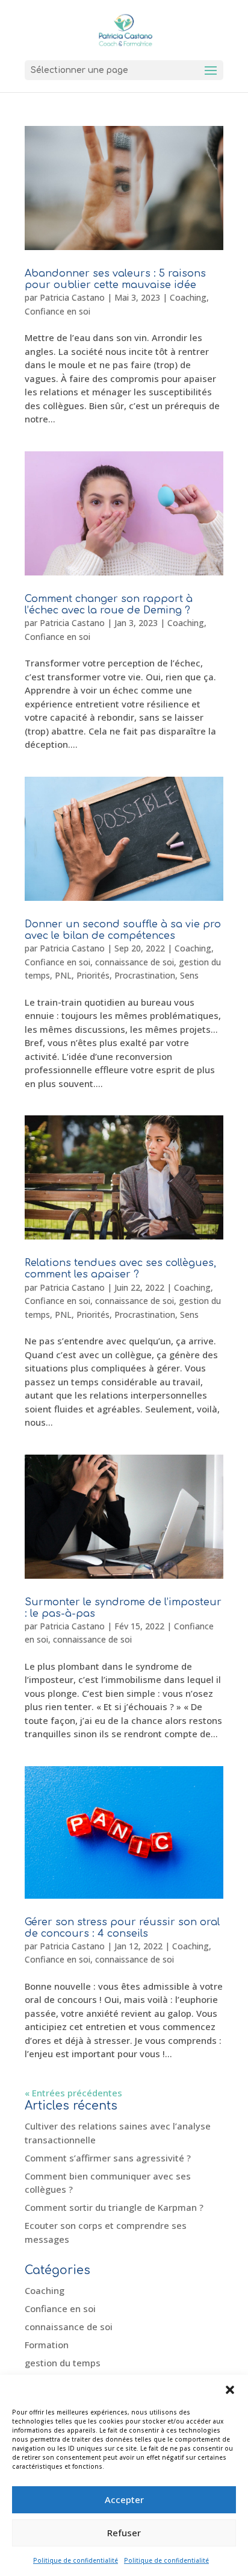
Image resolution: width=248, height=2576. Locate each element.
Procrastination (145, 975)
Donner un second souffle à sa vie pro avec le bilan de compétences (123, 930)
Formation (47, 2345)
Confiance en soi (57, 311)
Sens (189, 975)
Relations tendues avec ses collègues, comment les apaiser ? (120, 1269)
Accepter (124, 2499)
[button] (230, 2390)
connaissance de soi (135, 962)
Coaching (188, 297)
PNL (63, 975)
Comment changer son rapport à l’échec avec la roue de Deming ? (109, 605)
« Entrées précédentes (73, 2093)
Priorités (93, 975)
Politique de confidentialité (76, 2560)
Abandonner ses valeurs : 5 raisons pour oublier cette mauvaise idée (115, 279)
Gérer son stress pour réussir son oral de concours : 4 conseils (122, 1928)
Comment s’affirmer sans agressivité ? (108, 2158)
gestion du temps (63, 2363)
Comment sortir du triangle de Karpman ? (114, 2207)
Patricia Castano (72, 297)
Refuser (124, 2533)
